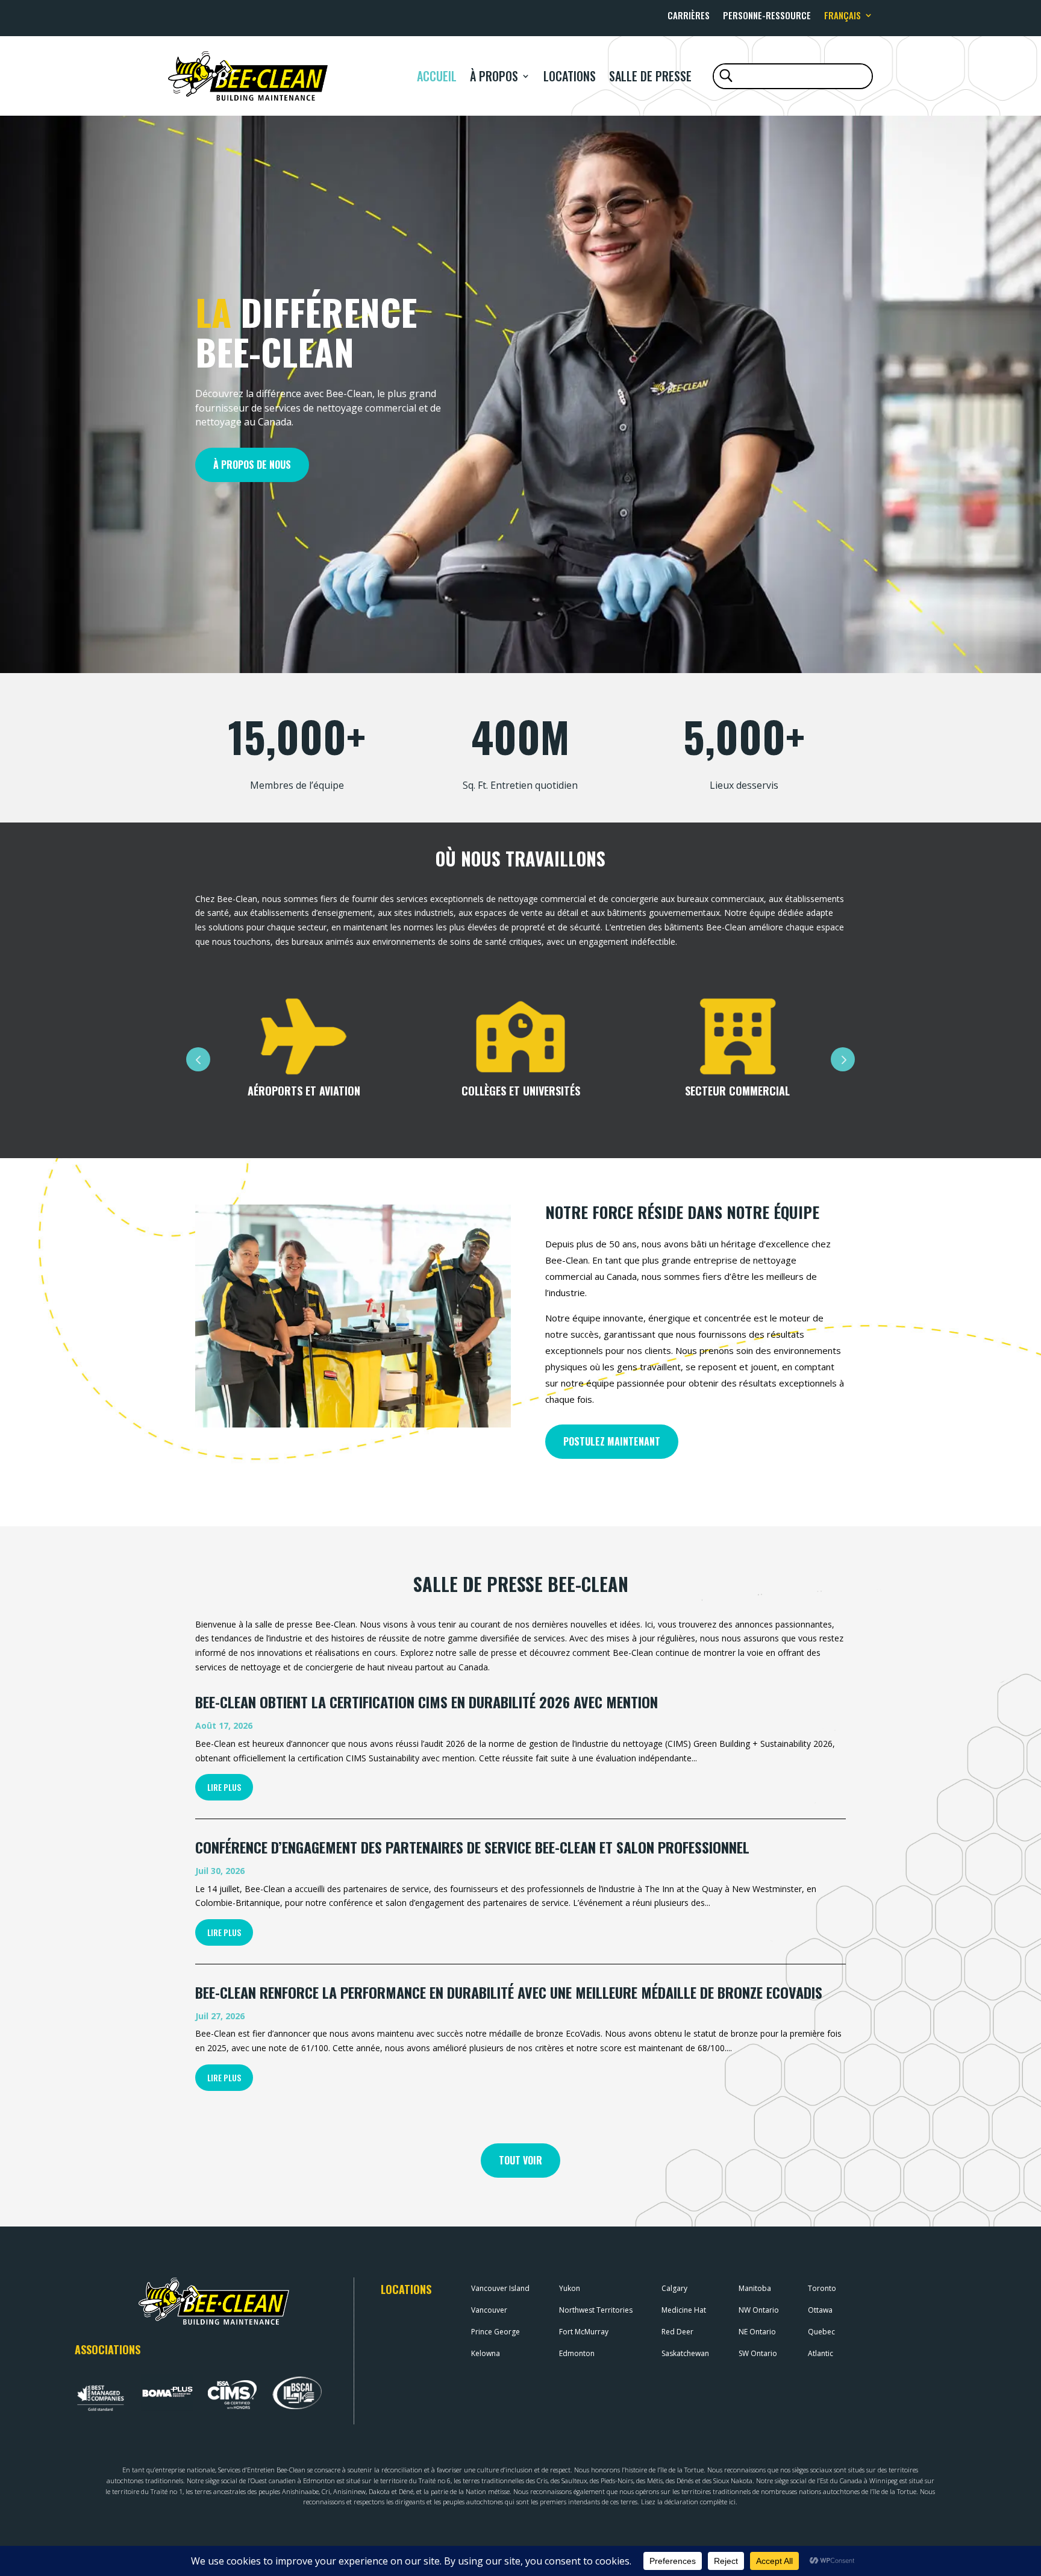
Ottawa (820, 2310)
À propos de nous (252, 465)
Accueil (437, 76)
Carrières (689, 16)
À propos (494, 76)
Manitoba (755, 2288)
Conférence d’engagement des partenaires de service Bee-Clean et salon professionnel (472, 1847)
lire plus (224, 1787)
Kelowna (486, 2353)
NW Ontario (759, 2310)
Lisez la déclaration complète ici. (689, 2502)
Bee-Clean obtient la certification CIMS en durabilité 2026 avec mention (427, 1702)
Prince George (495, 2332)
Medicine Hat (684, 2310)
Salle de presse (650, 76)
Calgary (674, 2288)
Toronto (822, 2288)
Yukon (570, 2288)
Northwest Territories (596, 2310)
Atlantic (821, 2353)
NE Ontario (757, 2332)
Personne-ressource (767, 16)
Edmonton (577, 2353)
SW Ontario (758, 2353)
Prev (198, 1059)
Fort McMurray (584, 2332)
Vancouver (489, 2310)
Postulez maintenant (612, 1441)
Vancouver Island (500, 2288)
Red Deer (677, 2332)
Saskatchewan (685, 2353)
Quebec (821, 2332)
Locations (570, 76)
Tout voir (520, 2160)
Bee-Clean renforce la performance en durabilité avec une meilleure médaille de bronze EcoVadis (509, 1992)
